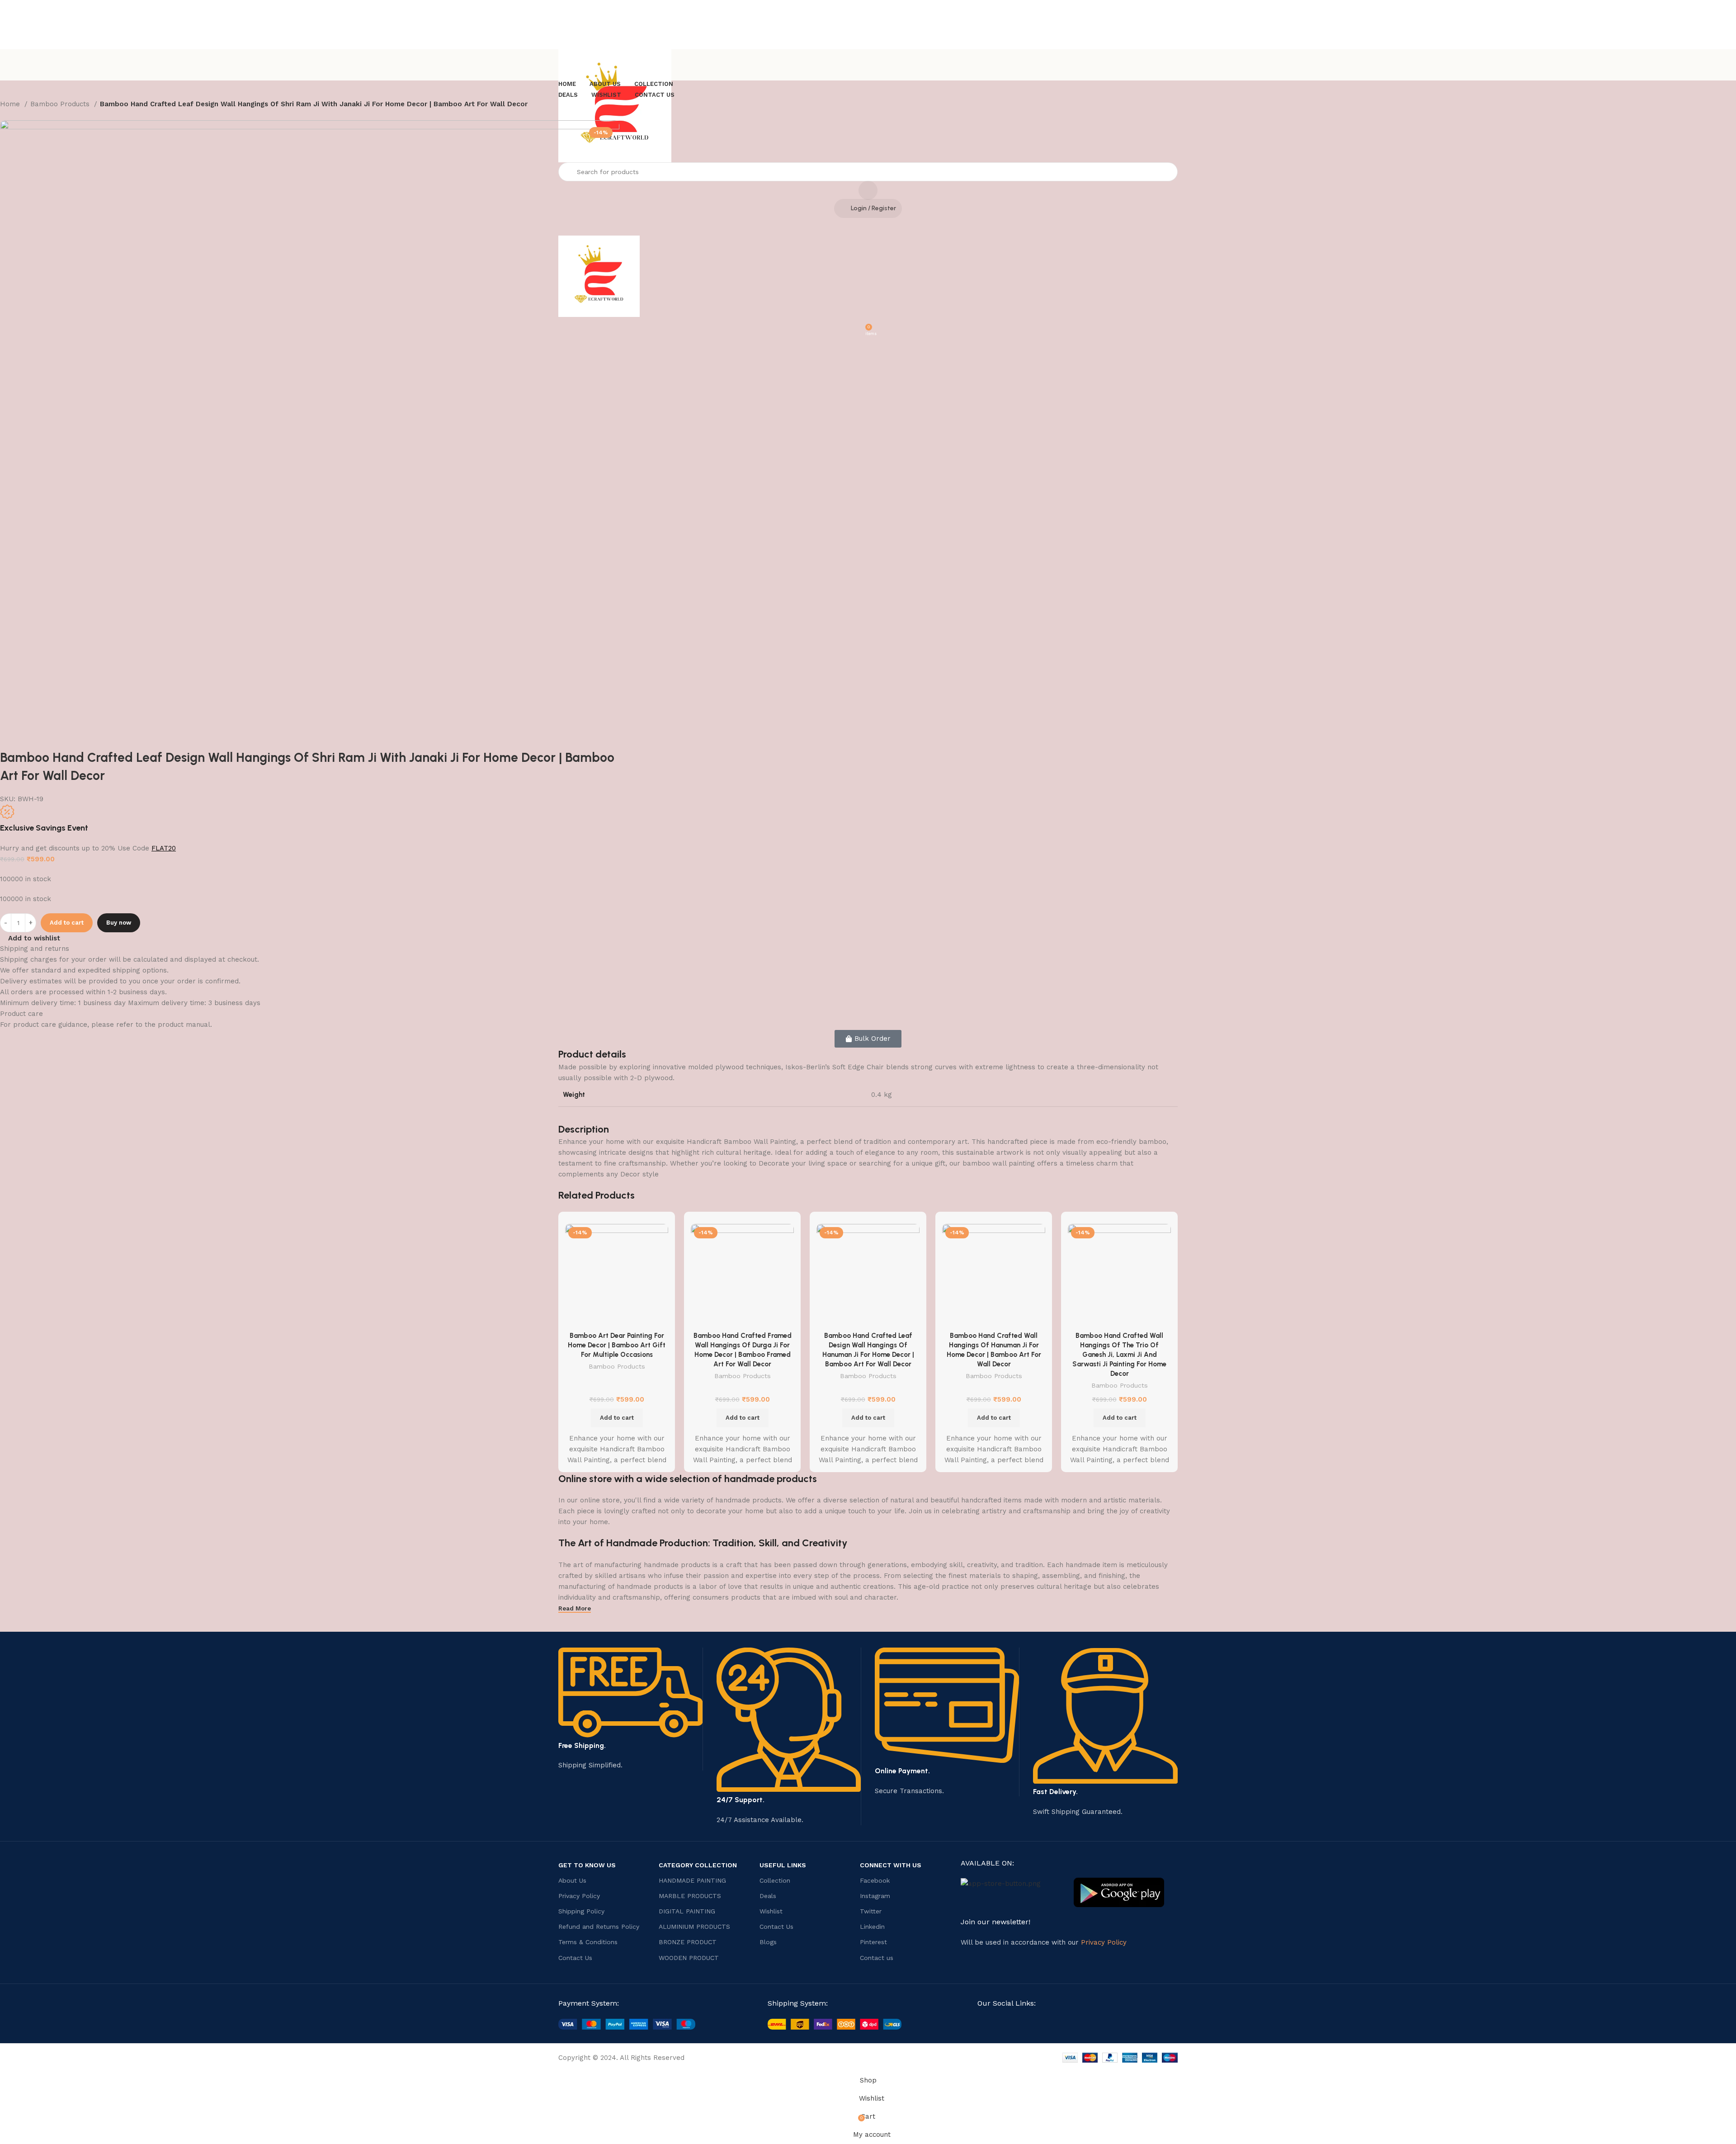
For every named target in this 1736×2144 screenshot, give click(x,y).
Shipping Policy (581, 1911)
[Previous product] (5, 116)
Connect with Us (891, 1865)
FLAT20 (164, 848)
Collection (775, 1880)
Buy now (119, 923)
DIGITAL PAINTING (687, 1911)
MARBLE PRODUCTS (690, 1896)
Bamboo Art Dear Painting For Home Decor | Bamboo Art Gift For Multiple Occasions (617, 1345)
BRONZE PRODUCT (688, 1942)
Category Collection (698, 1865)
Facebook (875, 1880)
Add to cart (67, 923)
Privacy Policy (579, 1896)
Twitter (871, 1911)
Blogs (768, 1942)
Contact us (877, 1958)
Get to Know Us (587, 1865)
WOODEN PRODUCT (689, 1958)
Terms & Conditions (588, 1942)
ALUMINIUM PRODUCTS (694, 1927)
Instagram (875, 1896)
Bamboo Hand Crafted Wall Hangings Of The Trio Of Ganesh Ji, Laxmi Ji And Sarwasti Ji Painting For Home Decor (1119, 1355)
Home (11, 104)
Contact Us (575, 1958)
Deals (768, 1896)
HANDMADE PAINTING (692, 1880)
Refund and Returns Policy (599, 1927)
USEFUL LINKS (783, 1865)
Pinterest (873, 1942)
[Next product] (23, 116)
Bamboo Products (61, 104)
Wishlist (771, 1911)
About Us (572, 1880)
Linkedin (872, 1927)
